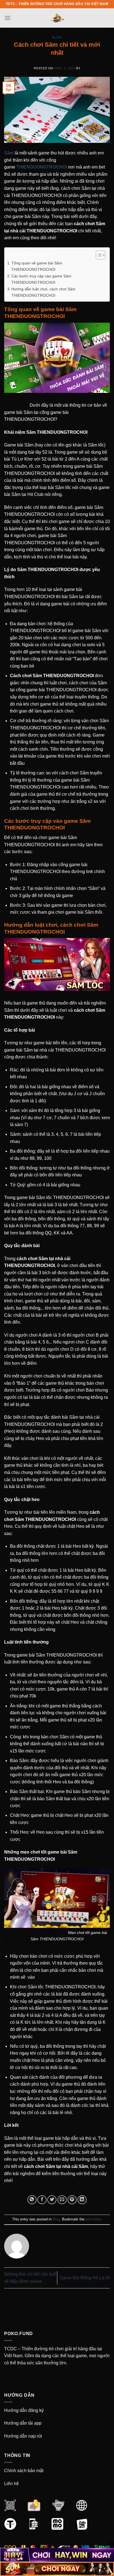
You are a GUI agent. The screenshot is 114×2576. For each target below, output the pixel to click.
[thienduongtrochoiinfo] (57, 18)
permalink (93, 2219)
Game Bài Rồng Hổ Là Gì (85, 2278)
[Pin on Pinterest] (72, 2200)
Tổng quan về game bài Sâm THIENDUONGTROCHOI (37, 266)
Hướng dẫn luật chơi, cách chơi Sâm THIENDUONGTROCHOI (43, 292)
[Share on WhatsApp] (32, 2200)
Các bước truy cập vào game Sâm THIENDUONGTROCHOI (41, 279)
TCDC (11, 2349)
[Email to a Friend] (62, 2200)
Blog (57, 37)
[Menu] (7, 18)
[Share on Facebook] (42, 2200)
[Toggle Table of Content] (98, 255)
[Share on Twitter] (52, 2200)
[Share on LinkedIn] (82, 2200)
